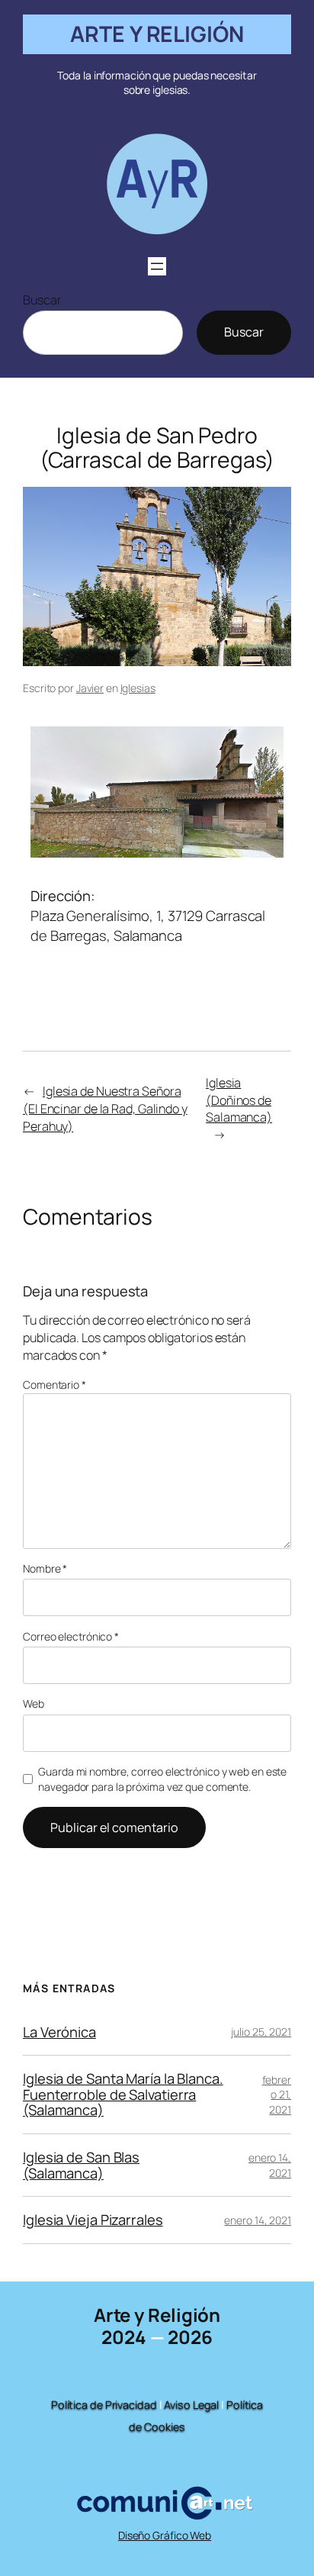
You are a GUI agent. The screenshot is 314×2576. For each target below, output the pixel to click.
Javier (90, 688)
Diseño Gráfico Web (165, 2535)
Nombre (45, 1568)
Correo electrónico (71, 1636)
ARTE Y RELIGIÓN (157, 34)
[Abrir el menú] (157, 266)
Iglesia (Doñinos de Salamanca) (239, 1100)
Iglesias (138, 688)
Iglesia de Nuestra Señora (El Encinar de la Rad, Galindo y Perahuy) (105, 1108)
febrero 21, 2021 (277, 2095)
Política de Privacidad (104, 2405)
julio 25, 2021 (261, 2032)
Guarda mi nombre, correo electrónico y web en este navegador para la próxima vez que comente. (162, 1779)
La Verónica (59, 2032)
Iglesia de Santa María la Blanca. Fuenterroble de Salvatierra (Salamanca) (123, 2095)
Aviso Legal (191, 2405)
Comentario (54, 1385)
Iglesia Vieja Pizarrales (93, 2220)
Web (34, 1703)
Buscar (42, 300)
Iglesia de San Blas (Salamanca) (81, 2165)
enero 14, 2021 (270, 2165)
